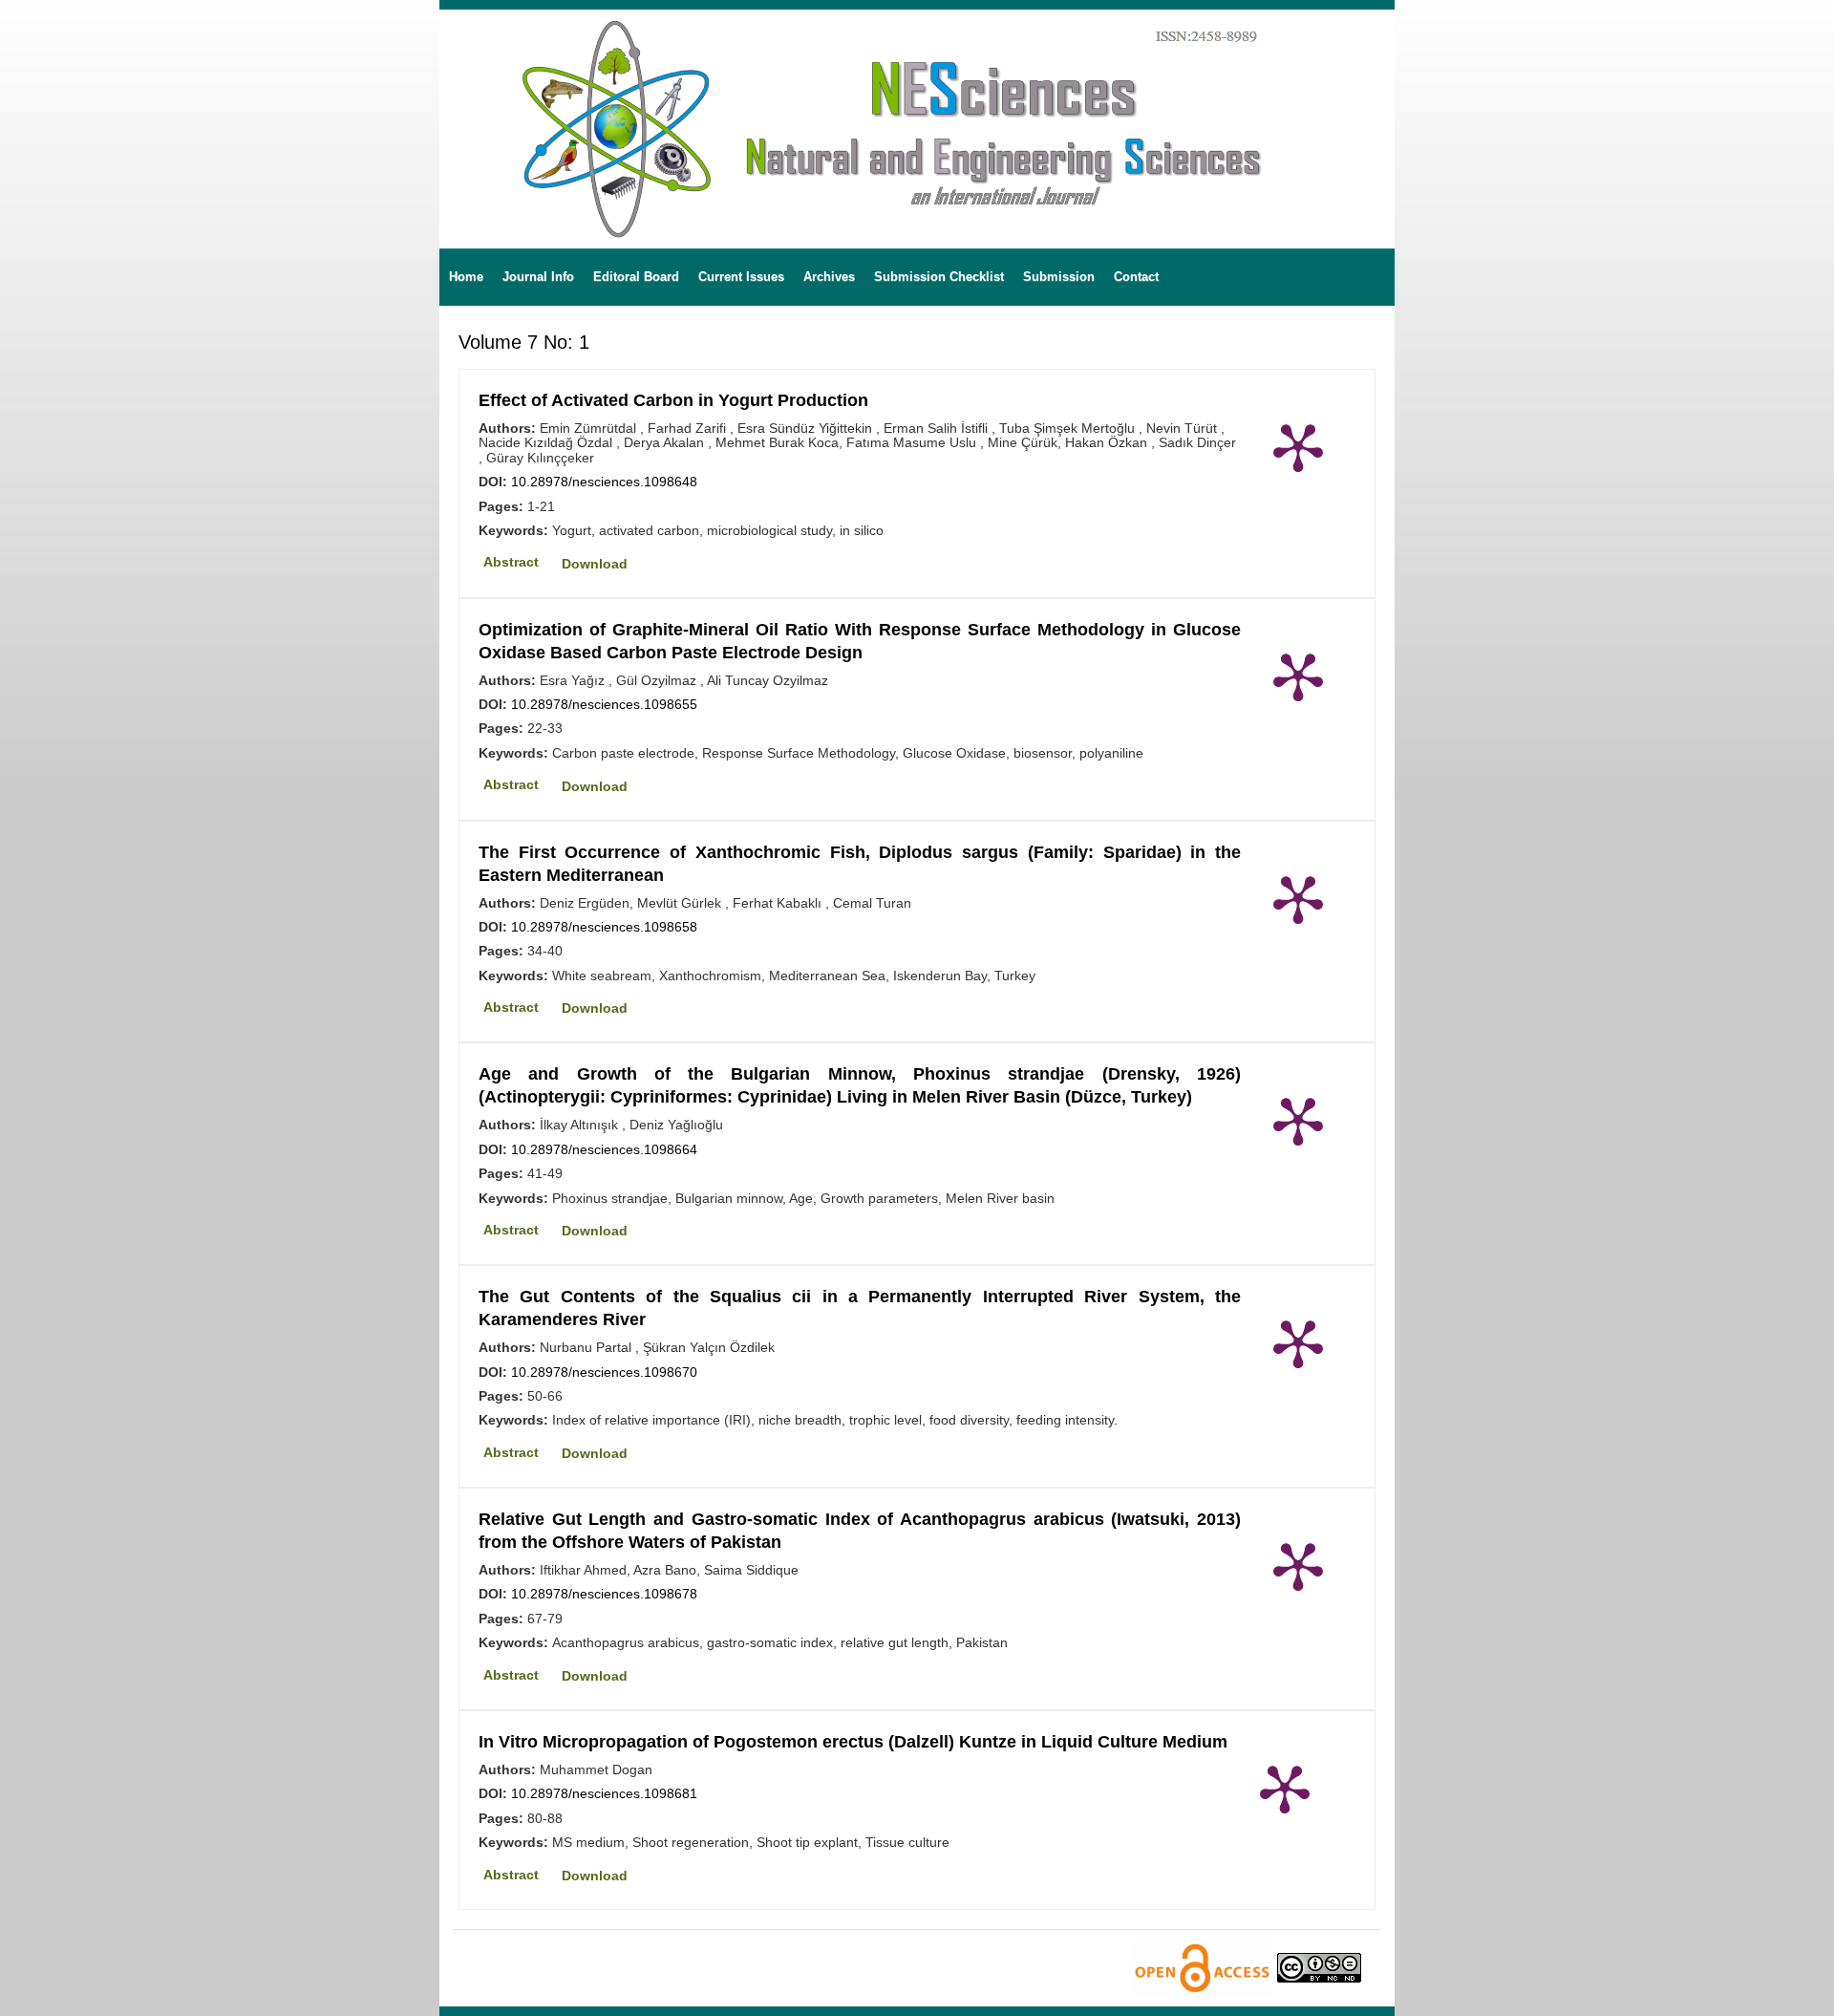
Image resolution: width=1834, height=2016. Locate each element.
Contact (1136, 277)
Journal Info (538, 277)
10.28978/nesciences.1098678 (604, 1594)
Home (466, 277)
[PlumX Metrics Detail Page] (1298, 446)
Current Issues (741, 277)
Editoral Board (636, 277)
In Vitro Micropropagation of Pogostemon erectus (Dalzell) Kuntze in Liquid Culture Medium (853, 1742)
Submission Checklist (939, 277)
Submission (1059, 277)
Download (595, 564)
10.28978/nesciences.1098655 (604, 704)
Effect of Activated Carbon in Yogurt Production (673, 400)
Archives (829, 277)
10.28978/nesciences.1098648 (604, 482)
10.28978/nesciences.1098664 (604, 1149)
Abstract (511, 562)
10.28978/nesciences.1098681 (604, 1793)
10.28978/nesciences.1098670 (604, 1372)
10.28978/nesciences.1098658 (604, 927)
